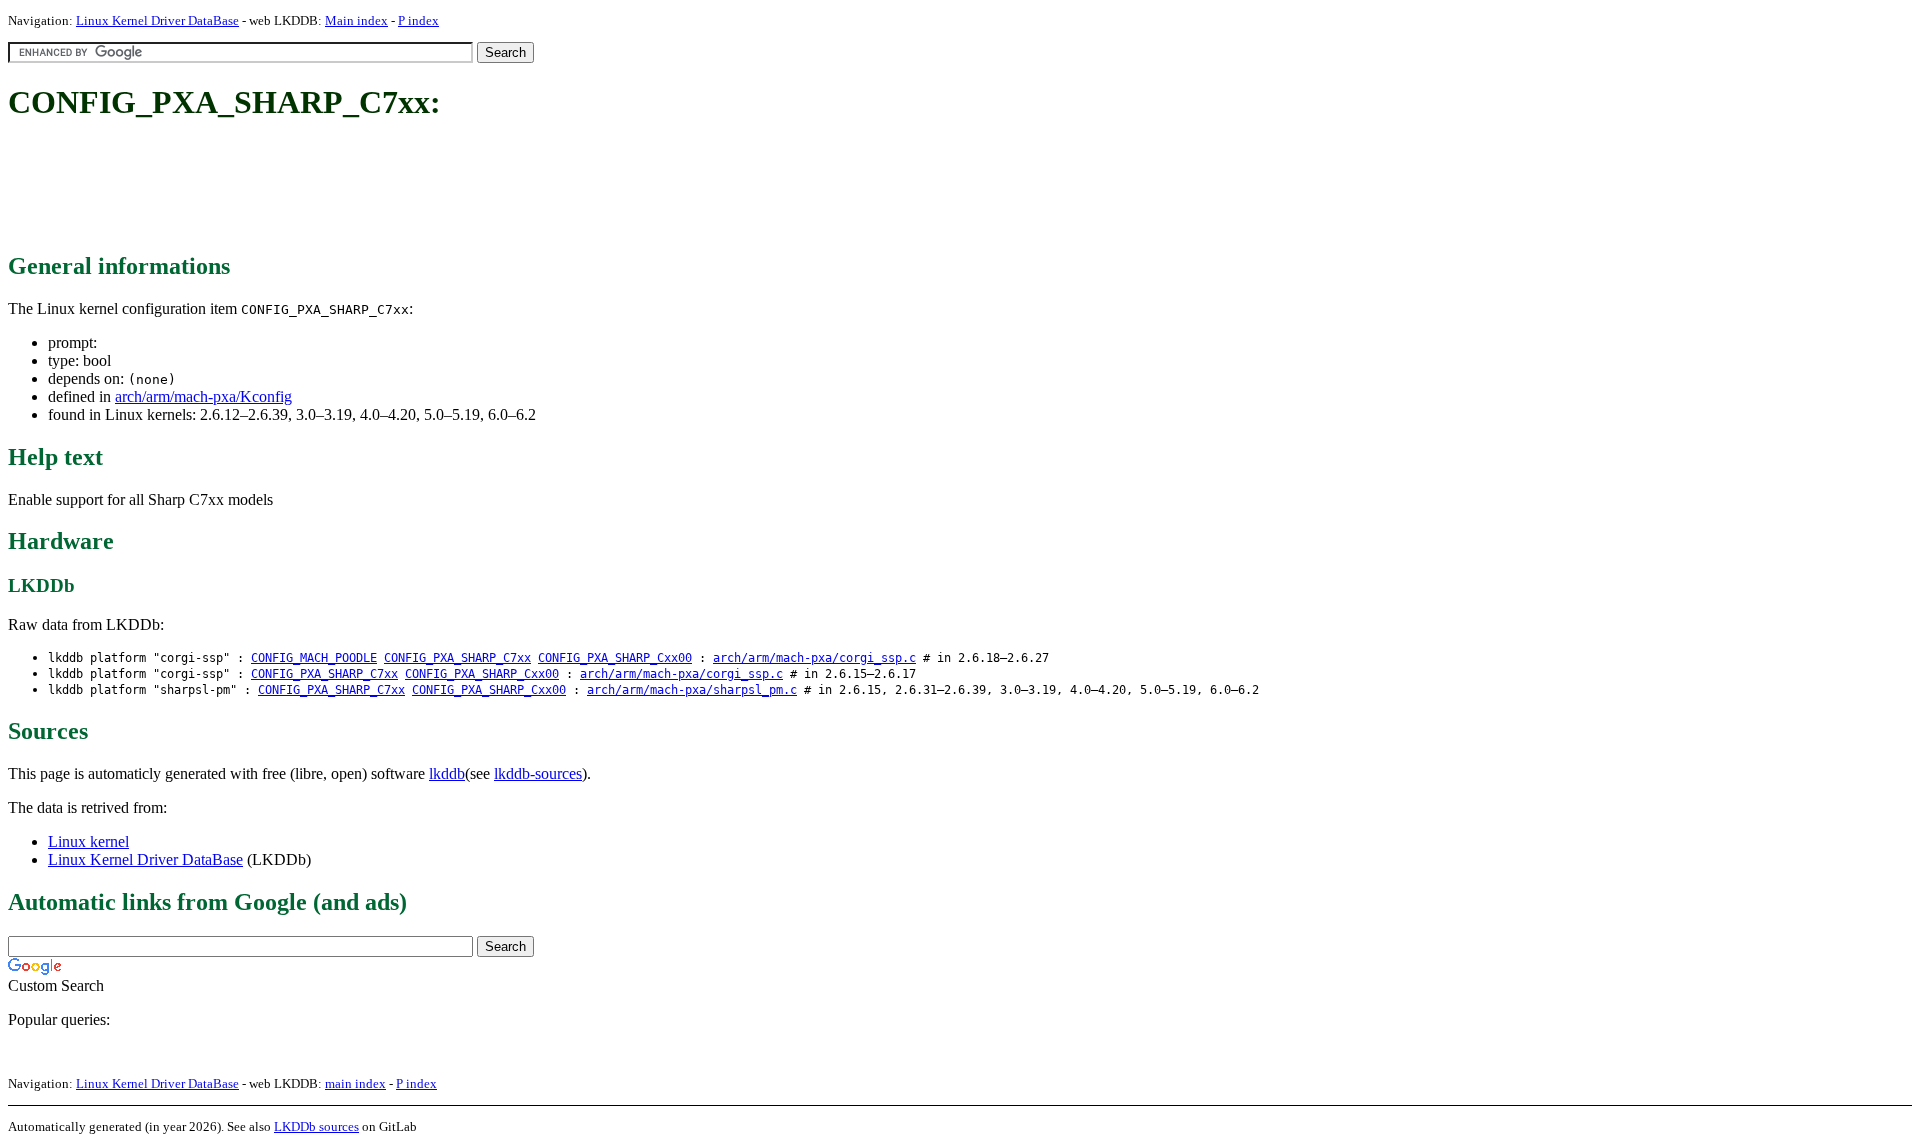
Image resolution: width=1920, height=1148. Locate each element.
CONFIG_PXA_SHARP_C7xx (457, 658)
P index (418, 20)
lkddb (447, 773)
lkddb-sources (538, 773)
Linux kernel (88, 841)
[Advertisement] (372, 188)
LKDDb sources (316, 1126)
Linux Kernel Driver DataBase (157, 20)
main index (355, 1083)
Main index (356, 20)
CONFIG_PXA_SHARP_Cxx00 (615, 658)
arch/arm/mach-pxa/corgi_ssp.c (814, 658)
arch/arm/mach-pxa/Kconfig (203, 396)
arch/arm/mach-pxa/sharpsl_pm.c (692, 690)
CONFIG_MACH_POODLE (314, 658)
